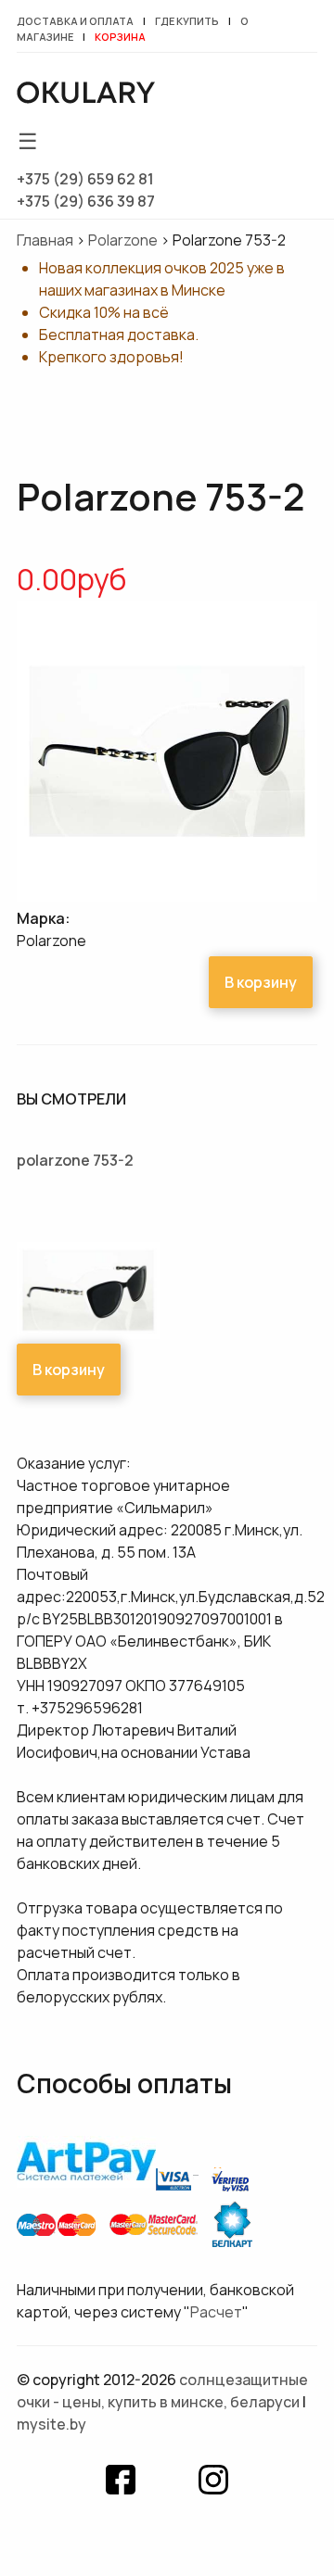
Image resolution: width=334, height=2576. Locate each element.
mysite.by (51, 2424)
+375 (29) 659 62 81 (85, 179)
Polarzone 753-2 (75, 1160)
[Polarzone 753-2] (167, 896)
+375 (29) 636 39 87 (86, 201)
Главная (45, 240)
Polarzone (123, 240)
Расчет (216, 2312)
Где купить (187, 21)
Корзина (120, 37)
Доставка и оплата (75, 21)
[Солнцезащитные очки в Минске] (86, 95)
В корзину (261, 982)
